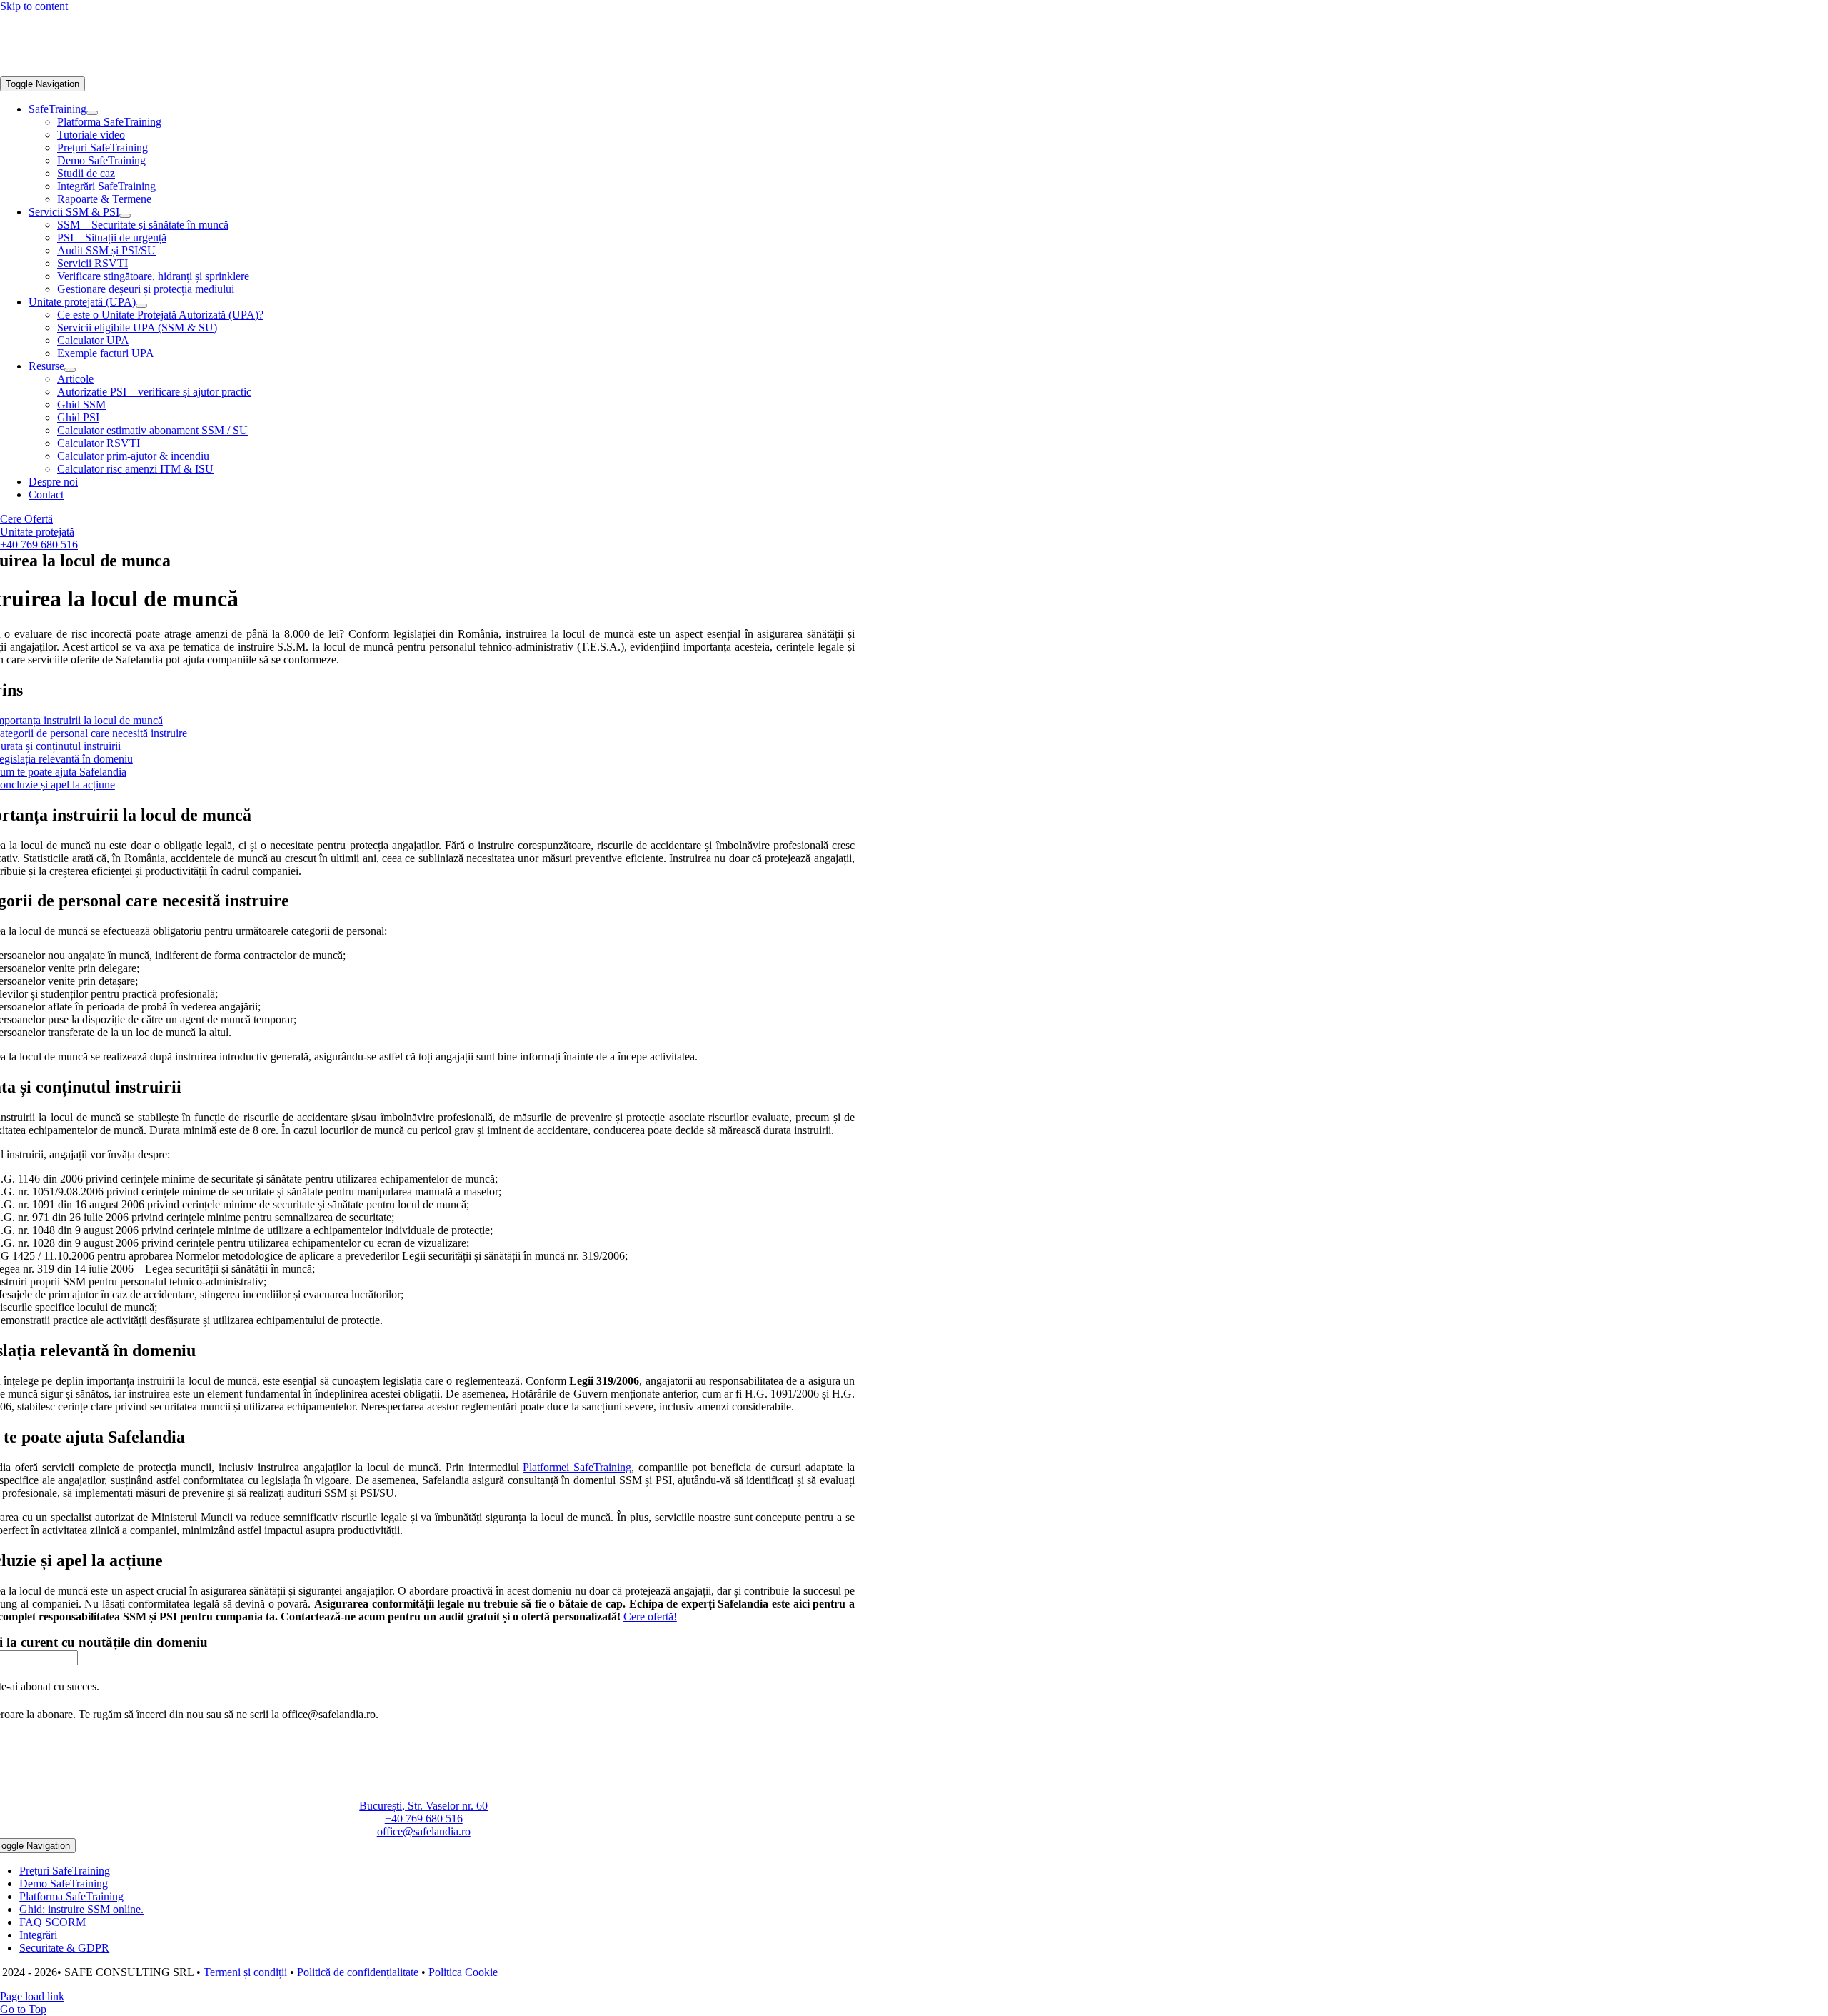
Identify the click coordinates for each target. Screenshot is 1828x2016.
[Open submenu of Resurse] (70, 370)
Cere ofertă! (650, 1616)
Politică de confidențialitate (358, 1972)
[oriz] (107, 70)
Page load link (32, 1996)
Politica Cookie (463, 1972)
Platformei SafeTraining (577, 1467)
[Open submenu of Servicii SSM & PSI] (125, 216)
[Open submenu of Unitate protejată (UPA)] (141, 306)
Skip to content (34, 6)
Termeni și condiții (245, 1972)
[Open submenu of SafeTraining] (92, 113)
